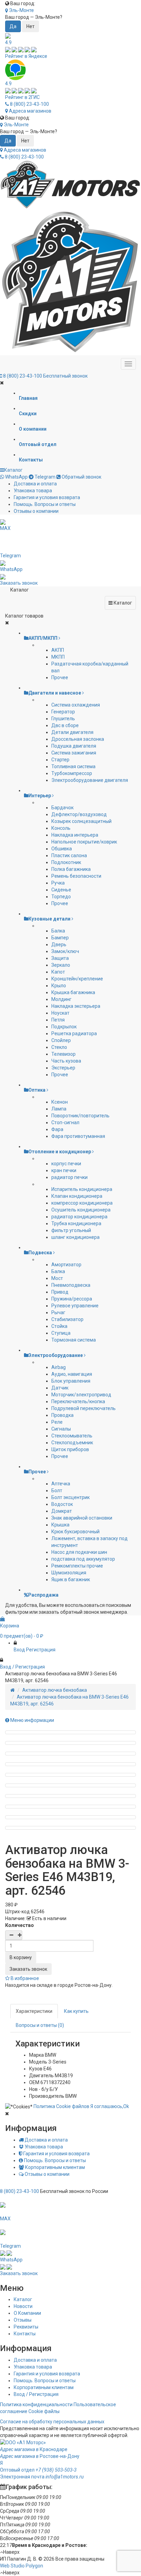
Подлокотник (66, 862)
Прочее (60, 677)
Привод (60, 1292)
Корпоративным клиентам (54, 2167)
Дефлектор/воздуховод (79, 814)
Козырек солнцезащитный (81, 821)
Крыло (59, 986)
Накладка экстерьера (76, 1006)
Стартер (60, 760)
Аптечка (61, 1484)
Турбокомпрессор (72, 773)
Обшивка (62, 849)
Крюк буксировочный (75, 1532)
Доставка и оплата (35, 484)
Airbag (59, 1367)
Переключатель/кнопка (78, 1401)
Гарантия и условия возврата (47, 497)
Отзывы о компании (36, 511)
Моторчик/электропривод (81, 1395)
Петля (58, 1020)
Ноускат (60, 1013)
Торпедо (61, 897)
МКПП (58, 657)
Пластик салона (69, 855)
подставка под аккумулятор (83, 1559)
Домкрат (62, 1511)
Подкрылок (64, 1027)
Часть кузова (66, 1061)
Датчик (60, 1388)
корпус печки (66, 1164)
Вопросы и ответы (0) (40, 2025)
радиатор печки (69, 1177)
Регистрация (41, 1650)
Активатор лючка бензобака (55, 1690)
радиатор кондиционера (79, 1217)
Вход (19, 1650)
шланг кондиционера (75, 1237)
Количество (20, 1925)
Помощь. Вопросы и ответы (45, 504)
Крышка (60, 1525)
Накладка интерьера (75, 835)
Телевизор (63, 1054)
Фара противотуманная (78, 1136)
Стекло (59, 1047)
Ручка (58, 883)
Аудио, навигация (72, 1374)
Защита (60, 958)
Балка (58, 931)
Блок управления (71, 1381)
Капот (58, 972)
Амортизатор (66, 1265)
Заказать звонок (28, 1969)
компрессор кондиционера (82, 1203)
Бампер (60, 938)
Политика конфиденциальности (36, 2404)
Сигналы (61, 1429)
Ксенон (60, 1102)
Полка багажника (71, 869)
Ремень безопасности (76, 876)
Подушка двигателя (74, 746)
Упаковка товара (33, 491)
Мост (57, 1278)
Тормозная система (74, 1340)
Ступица (61, 1333)
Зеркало (61, 965)
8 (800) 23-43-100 (29, 104)
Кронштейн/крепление (77, 979)
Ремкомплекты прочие (77, 1566)
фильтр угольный (71, 1230)
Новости (23, 2306)
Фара (57, 1129)
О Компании (27, 2313)
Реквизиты (26, 2327)
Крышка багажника (73, 992)
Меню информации (32, 1720)
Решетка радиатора (74, 1033)
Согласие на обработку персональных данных (52, 2422)
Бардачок (62, 808)
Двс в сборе (65, 725)
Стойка (59, 1326)
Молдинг (61, 999)
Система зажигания (74, 753)
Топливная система (73, 766)
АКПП (58, 650)
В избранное (24, 1978)
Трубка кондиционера (76, 1223)
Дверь (59, 944)
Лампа (59, 1109)
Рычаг (58, 1312)
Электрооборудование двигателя (90, 780)
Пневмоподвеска (71, 1285)
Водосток (62, 1504)
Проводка (62, 1415)
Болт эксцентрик (70, 1497)
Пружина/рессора (72, 1299)
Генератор (63, 712)
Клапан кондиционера (77, 1196)
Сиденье (61, 890)
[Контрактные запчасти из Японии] (70, 185)
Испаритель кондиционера (82, 1189)
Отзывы (23, 2320)
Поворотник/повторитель (80, 1116)
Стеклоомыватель (72, 1436)
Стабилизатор (67, 1319)
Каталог (13, 470)
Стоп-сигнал (65, 1122)
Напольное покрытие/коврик (84, 842)
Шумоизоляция (69, 1573)
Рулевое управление (75, 1306)
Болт (57, 1490)
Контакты (25, 2334)
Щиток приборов (70, 1449)
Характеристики (34, 2011)
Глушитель (63, 719)
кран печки (64, 1170)
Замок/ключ (65, 951)
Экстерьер (63, 1068)
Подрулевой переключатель (84, 1408)
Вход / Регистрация (36, 2394)
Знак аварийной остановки (82, 1518)
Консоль (61, 828)
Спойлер (61, 1040)
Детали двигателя (72, 732)
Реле (57, 1422)
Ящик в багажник (71, 1579)
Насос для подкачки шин (79, 1552)
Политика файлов (61, 2106)
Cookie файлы (44, 2411)
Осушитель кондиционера (81, 1210)
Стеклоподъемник (72, 1443)
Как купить (76, 2011)
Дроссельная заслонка (78, 739)
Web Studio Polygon (22, 2566)
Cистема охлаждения (76, 705)
